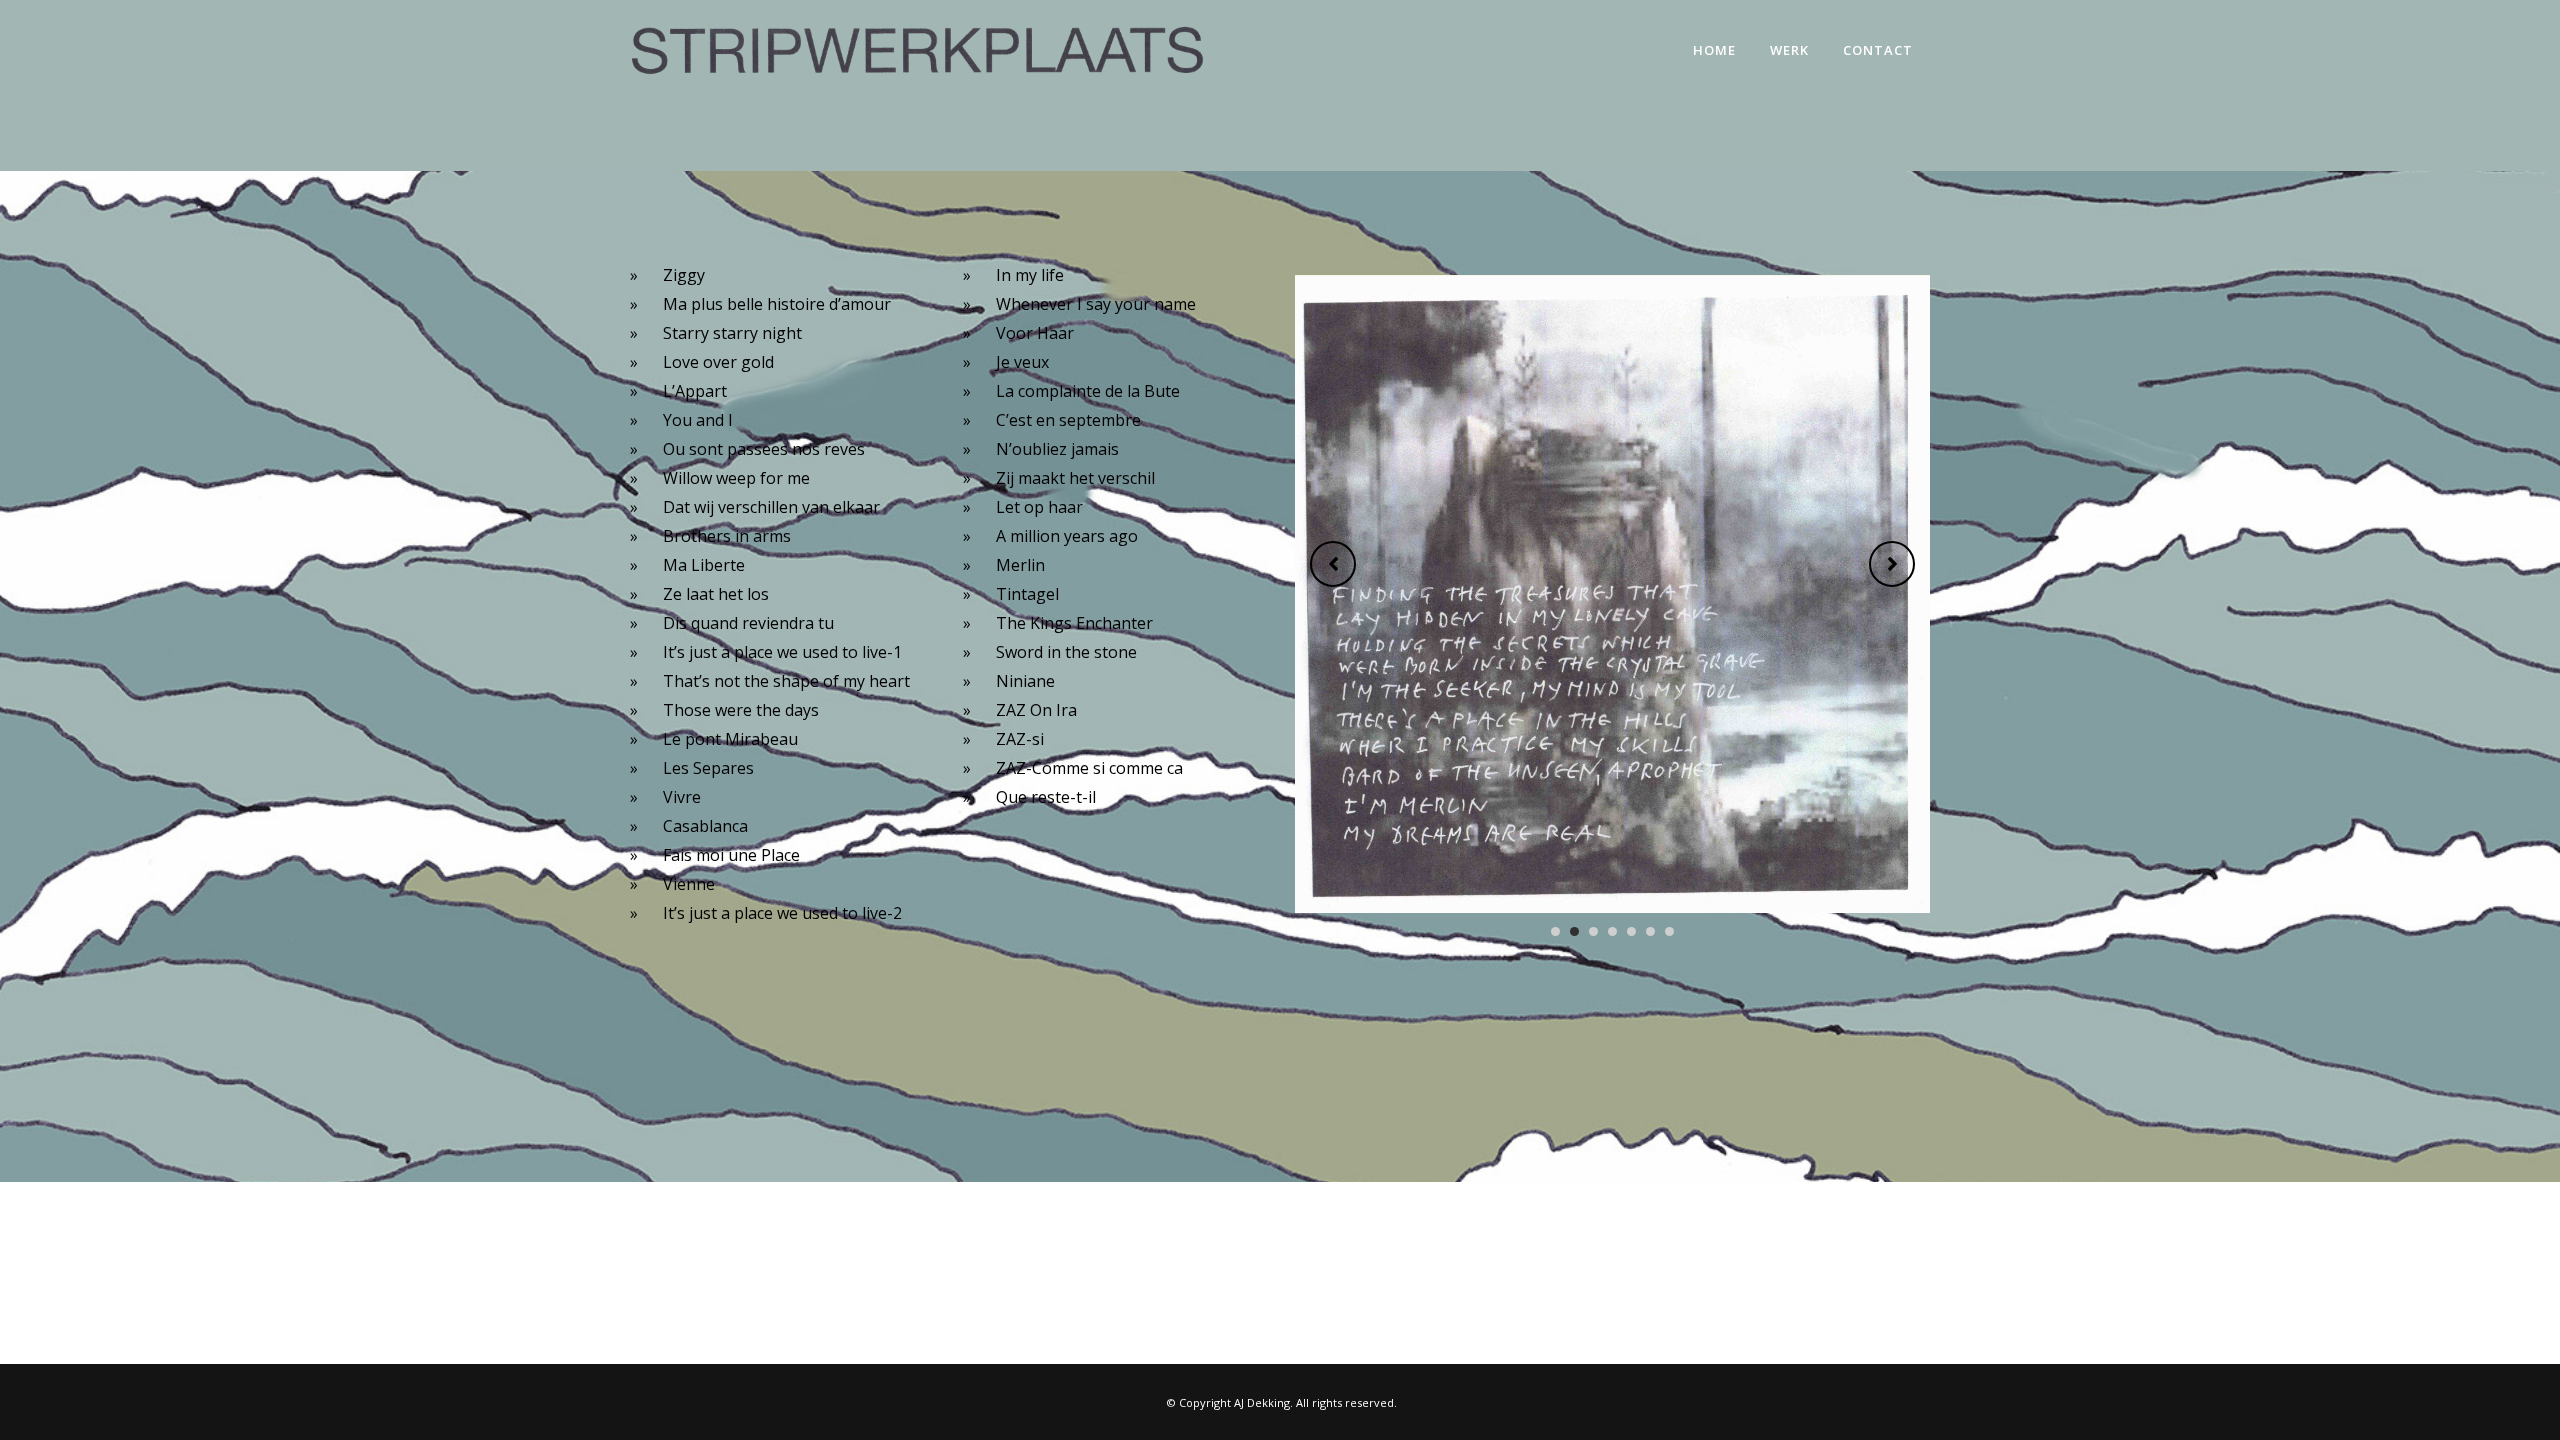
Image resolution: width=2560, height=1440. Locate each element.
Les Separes (708, 768)
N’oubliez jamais (1057, 449)
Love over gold (718, 362)
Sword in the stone (1066, 652)
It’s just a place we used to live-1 (782, 652)
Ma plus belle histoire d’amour (777, 304)
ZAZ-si (1020, 739)
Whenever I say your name (1096, 304)
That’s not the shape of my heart (786, 681)
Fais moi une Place (731, 855)
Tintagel (1027, 594)
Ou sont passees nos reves (764, 449)
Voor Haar (1035, 333)
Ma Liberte (704, 565)
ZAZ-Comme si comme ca (1089, 768)
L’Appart (695, 391)
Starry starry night (732, 333)
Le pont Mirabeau (730, 739)
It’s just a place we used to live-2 (782, 913)
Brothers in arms (727, 536)
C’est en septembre (1068, 420)
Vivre (682, 797)
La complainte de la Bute (1088, 391)
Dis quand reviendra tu (748, 623)
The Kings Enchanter (1074, 623)
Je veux (1022, 362)
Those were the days (741, 710)
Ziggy (684, 275)
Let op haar (1039, 507)
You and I (698, 420)
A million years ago (1067, 536)
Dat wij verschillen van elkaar (771, 507)
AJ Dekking (1262, 1402)
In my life (1030, 275)
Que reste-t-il (1046, 797)
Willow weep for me (736, 478)
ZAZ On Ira (1036, 710)
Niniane (1025, 681)
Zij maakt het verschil (1075, 478)
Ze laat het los (716, 594)
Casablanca (705, 826)
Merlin (1020, 565)
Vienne (689, 884)
